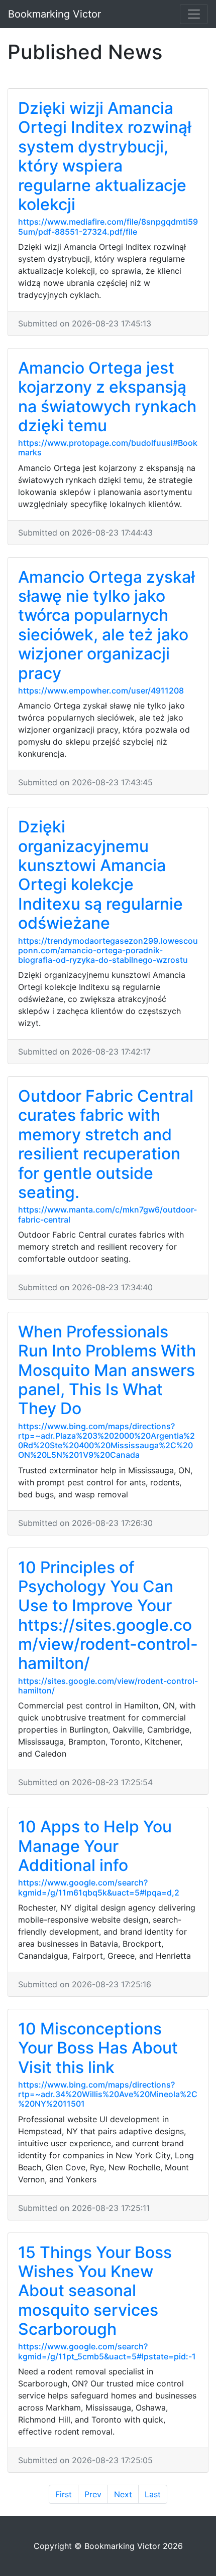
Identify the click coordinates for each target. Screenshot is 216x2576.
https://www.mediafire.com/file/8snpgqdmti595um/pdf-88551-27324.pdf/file (108, 226)
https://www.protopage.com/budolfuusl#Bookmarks (108, 448)
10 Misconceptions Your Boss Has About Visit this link (98, 2048)
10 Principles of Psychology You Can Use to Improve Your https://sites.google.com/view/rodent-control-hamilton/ (108, 1615)
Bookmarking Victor (55, 14)
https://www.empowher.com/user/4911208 (101, 691)
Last (153, 2494)
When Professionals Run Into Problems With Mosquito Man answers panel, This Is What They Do (107, 1370)
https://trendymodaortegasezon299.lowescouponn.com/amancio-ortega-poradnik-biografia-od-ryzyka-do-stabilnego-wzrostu (108, 950)
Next (123, 2494)
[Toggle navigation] (194, 14)
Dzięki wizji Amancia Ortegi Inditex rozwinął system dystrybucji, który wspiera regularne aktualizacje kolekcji (105, 156)
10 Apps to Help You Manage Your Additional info (95, 1846)
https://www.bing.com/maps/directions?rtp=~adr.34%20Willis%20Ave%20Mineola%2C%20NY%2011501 (108, 2094)
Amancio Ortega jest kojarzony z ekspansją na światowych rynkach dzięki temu (107, 397)
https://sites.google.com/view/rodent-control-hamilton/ (108, 1686)
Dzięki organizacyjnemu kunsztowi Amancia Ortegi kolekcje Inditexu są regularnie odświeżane (100, 875)
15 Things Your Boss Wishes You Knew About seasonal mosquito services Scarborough (95, 2291)
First (64, 2494)
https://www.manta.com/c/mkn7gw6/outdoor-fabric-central (107, 1214)
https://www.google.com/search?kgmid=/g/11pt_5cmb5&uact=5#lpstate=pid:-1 (107, 2351)
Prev (93, 2494)
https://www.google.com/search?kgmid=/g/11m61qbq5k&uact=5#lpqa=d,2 (99, 1887)
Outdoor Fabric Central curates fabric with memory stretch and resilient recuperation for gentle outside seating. (106, 1144)
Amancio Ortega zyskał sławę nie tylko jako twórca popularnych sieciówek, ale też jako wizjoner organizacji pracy (106, 625)
